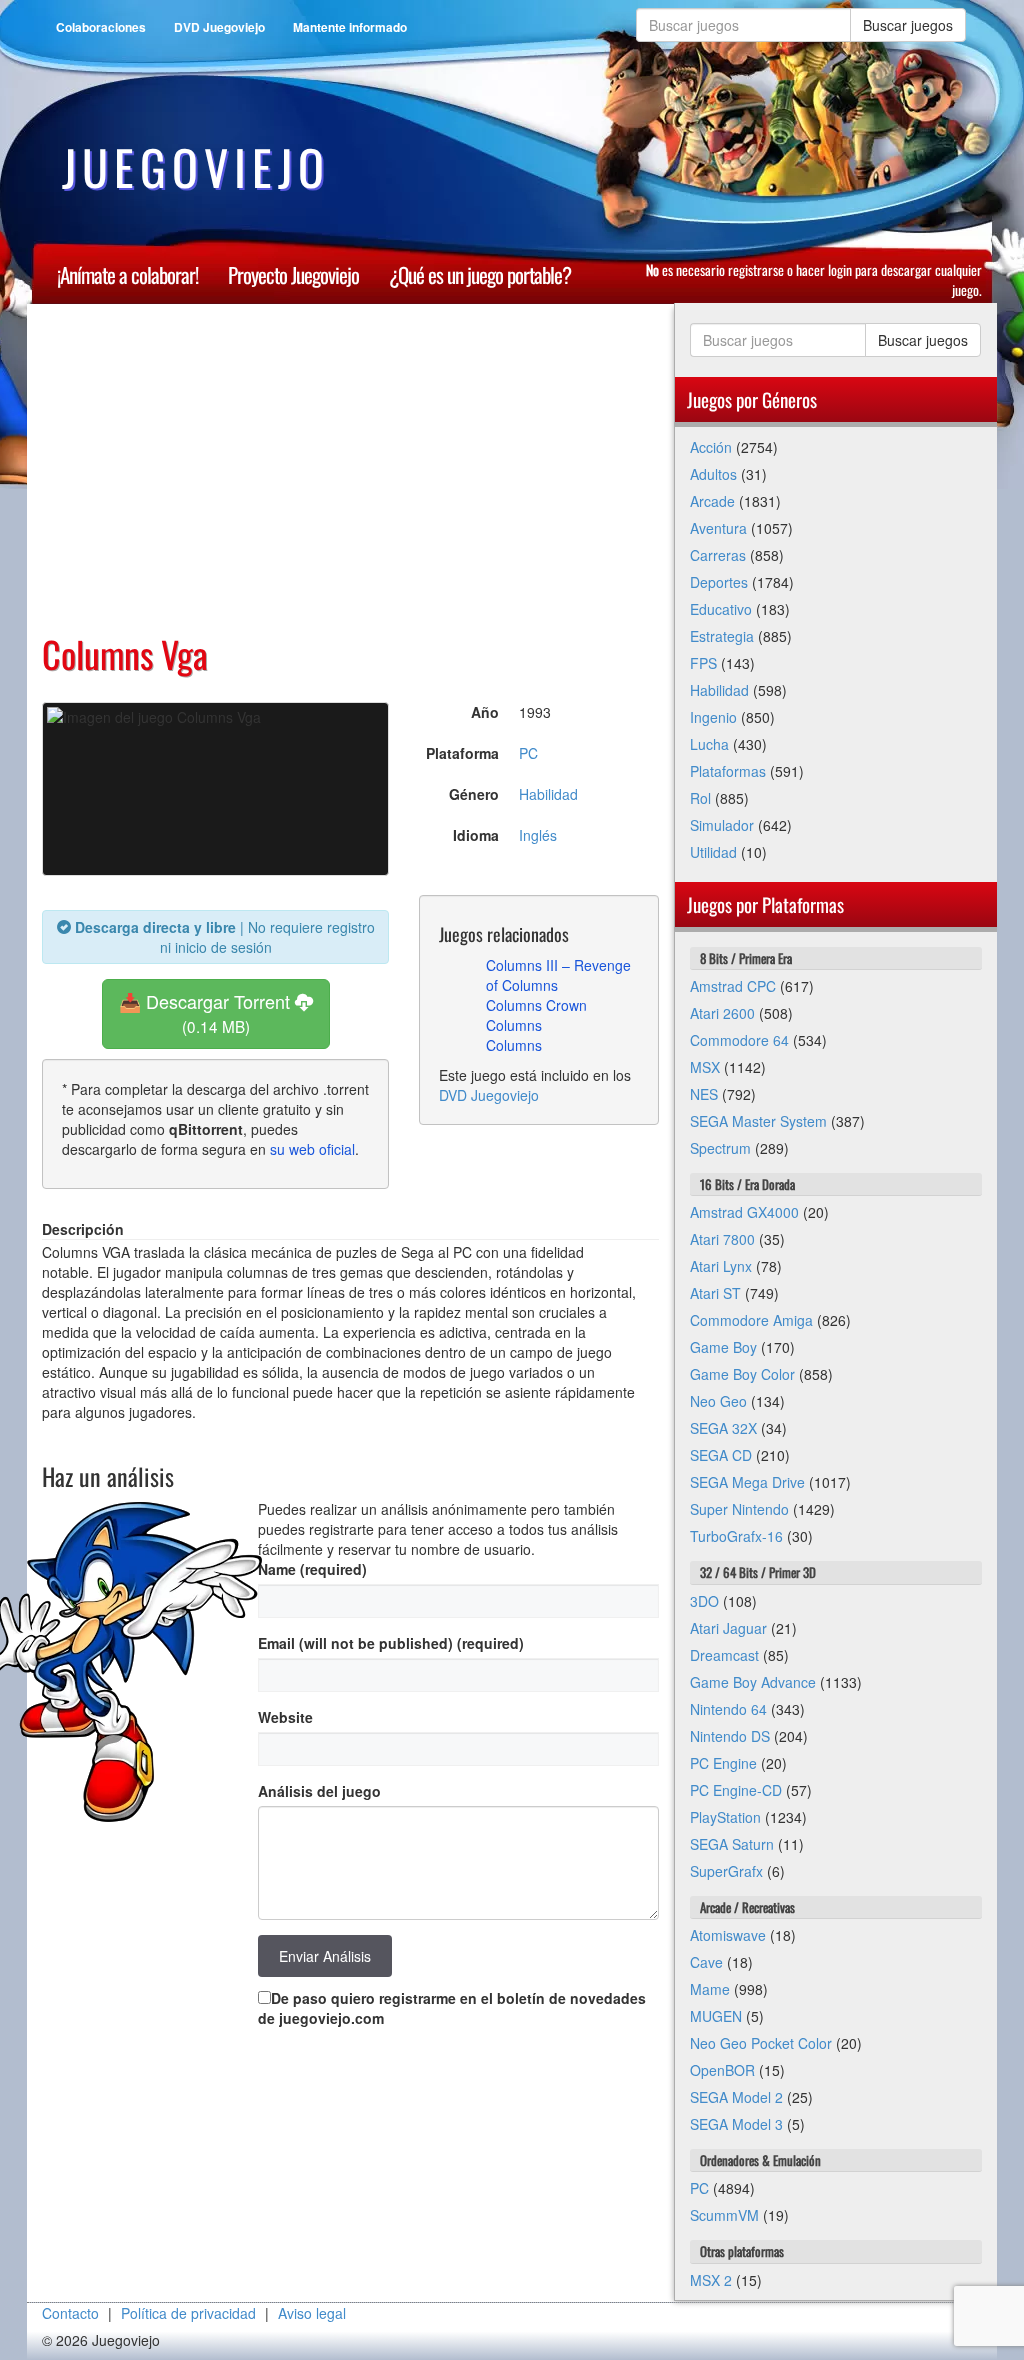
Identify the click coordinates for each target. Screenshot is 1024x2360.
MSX (705, 1067)
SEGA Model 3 (736, 2124)
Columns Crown (536, 1005)
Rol (700, 798)
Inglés (538, 835)
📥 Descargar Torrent (207, 1012)
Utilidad (713, 852)
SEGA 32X (723, 1428)
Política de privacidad (188, 2313)
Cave (706, 1962)
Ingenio (713, 717)
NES (704, 1094)
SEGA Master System (758, 1121)
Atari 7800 (722, 1239)
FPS (703, 663)
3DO (704, 1601)
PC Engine (723, 1763)
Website (285, 1717)
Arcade (712, 501)
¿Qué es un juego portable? (480, 274)
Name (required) (312, 1569)
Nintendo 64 (728, 1709)
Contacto (70, 2313)
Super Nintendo (739, 1509)
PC (528, 753)
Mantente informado (350, 27)
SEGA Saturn (732, 1844)
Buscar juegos (908, 25)
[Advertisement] (350, 469)
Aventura (718, 528)
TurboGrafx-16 (736, 1536)
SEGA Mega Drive (747, 1482)
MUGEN (716, 2016)
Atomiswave (728, 1935)
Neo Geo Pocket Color (761, 2043)
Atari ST (715, 1293)
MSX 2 (711, 2280)
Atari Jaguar (728, 1628)
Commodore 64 (739, 1040)
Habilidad (548, 794)
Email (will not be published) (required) (391, 1643)
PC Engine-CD (736, 1790)
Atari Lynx (721, 1266)
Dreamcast (724, 1655)
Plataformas (728, 771)
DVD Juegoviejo (219, 27)
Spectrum (720, 1148)
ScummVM (724, 2215)
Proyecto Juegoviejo (293, 274)
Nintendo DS (730, 1736)
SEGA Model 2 (736, 2097)
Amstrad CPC (733, 986)
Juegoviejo (196, 167)
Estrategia (722, 636)
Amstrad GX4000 (744, 1212)
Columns (514, 1025)
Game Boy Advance (753, 1682)
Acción (711, 447)
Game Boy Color (742, 1374)
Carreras (718, 555)
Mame (710, 1989)
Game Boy (723, 1347)
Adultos (713, 474)
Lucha (709, 744)
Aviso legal (312, 2313)
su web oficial (312, 1149)
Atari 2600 (722, 1013)
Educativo (721, 609)
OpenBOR (722, 2070)
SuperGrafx (726, 1871)
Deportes (719, 582)
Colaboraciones (101, 27)
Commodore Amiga (751, 1320)
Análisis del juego (319, 1791)
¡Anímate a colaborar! (127, 274)
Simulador (722, 825)
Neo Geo (718, 1401)
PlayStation (725, 1817)
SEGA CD (721, 1455)
